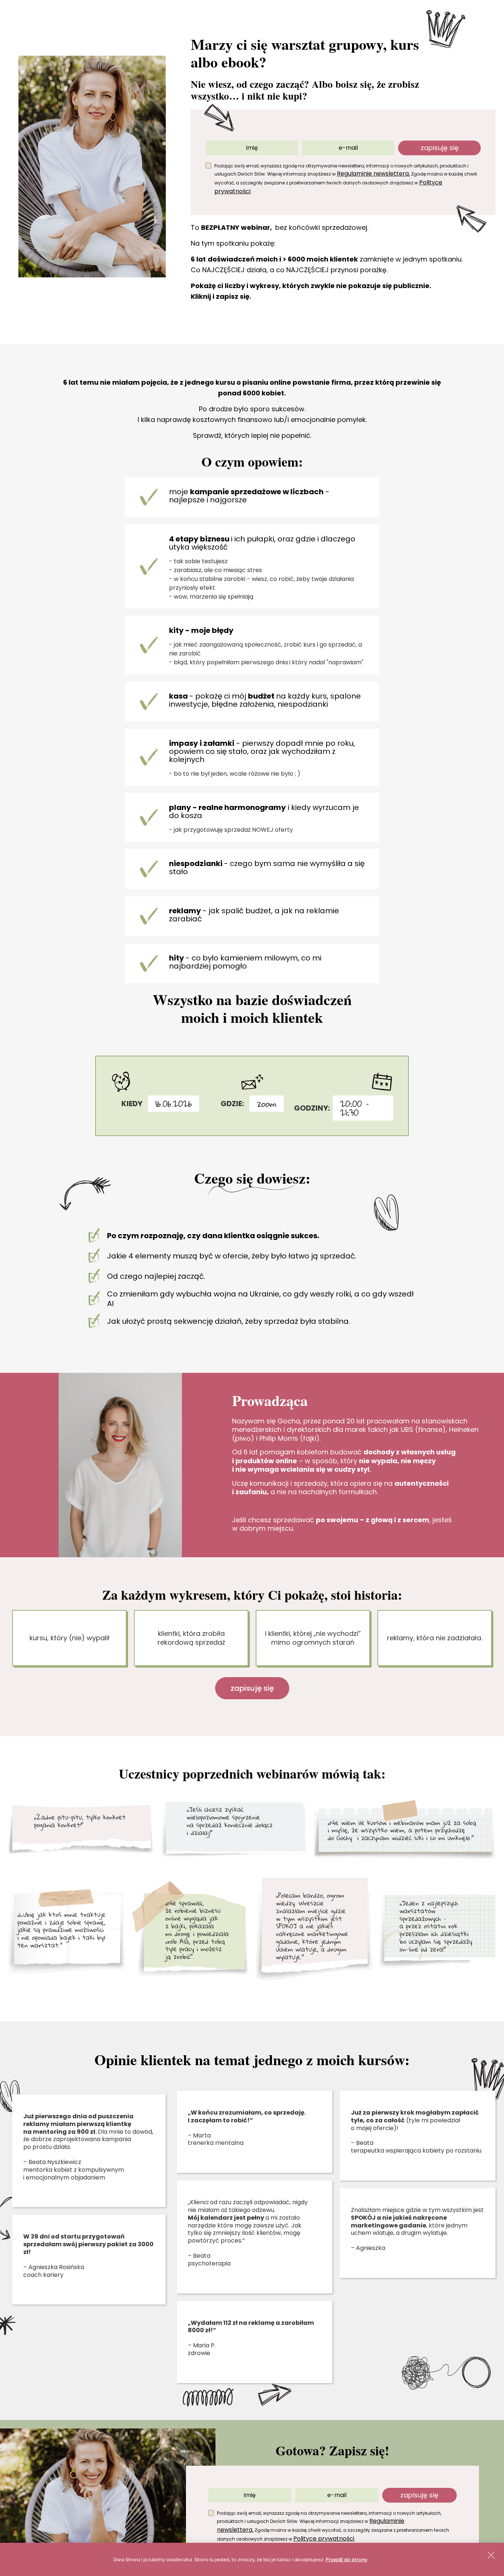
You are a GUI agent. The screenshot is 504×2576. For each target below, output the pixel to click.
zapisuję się (440, 148)
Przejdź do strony (347, 2560)
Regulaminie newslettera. (373, 174)
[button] (492, 2555)
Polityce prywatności (324, 2539)
